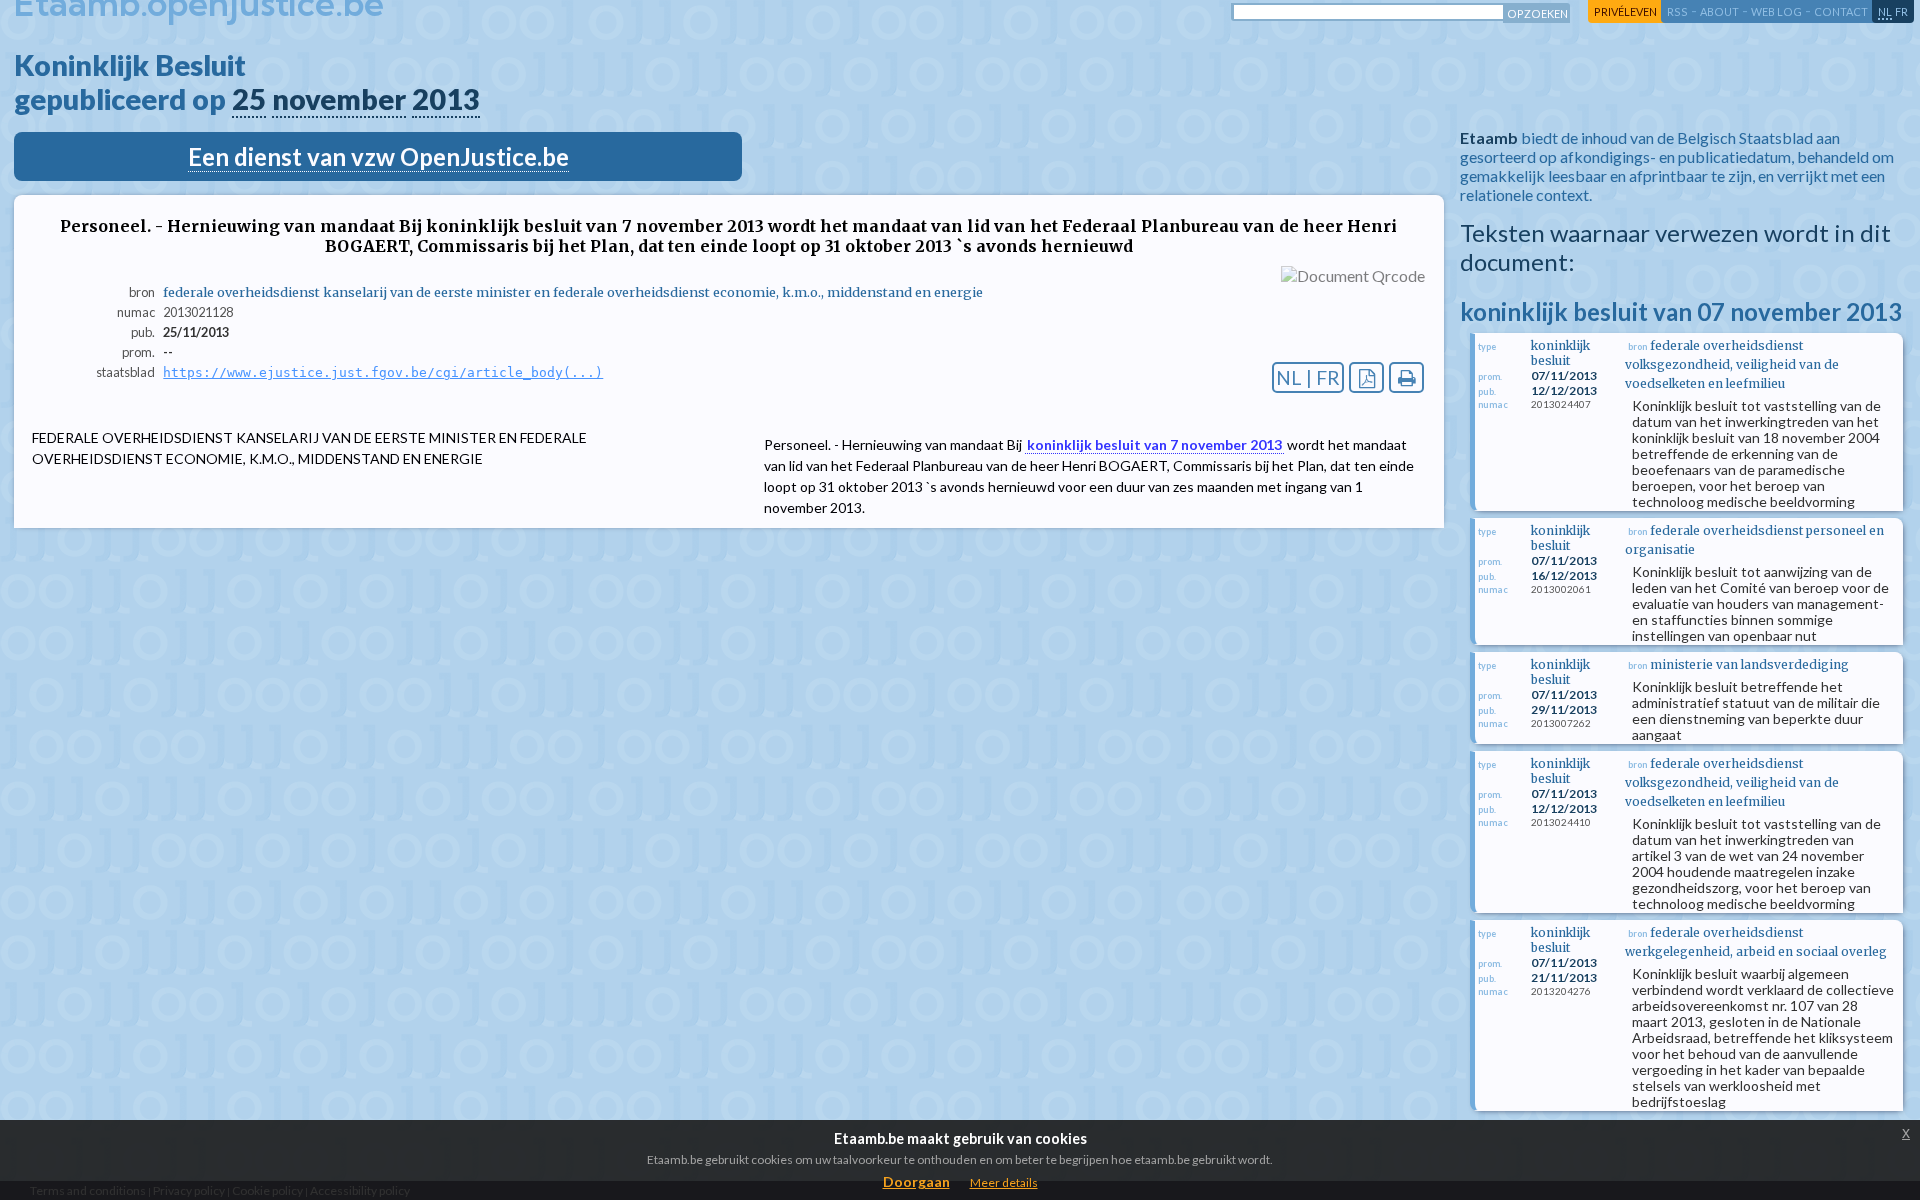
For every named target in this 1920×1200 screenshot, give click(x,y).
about (1719, 11)
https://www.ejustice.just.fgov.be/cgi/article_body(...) (383, 372)
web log (1776, 11)
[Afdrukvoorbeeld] (1406, 377)
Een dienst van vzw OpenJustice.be (378, 156)
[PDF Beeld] (1366, 377)
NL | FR (1308, 377)
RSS (1677, 11)
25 (249, 99)
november (339, 99)
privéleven (1625, 11)
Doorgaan (916, 1181)
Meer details (1004, 1182)
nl (1885, 11)
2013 (446, 99)
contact (1841, 11)
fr (1901, 11)
